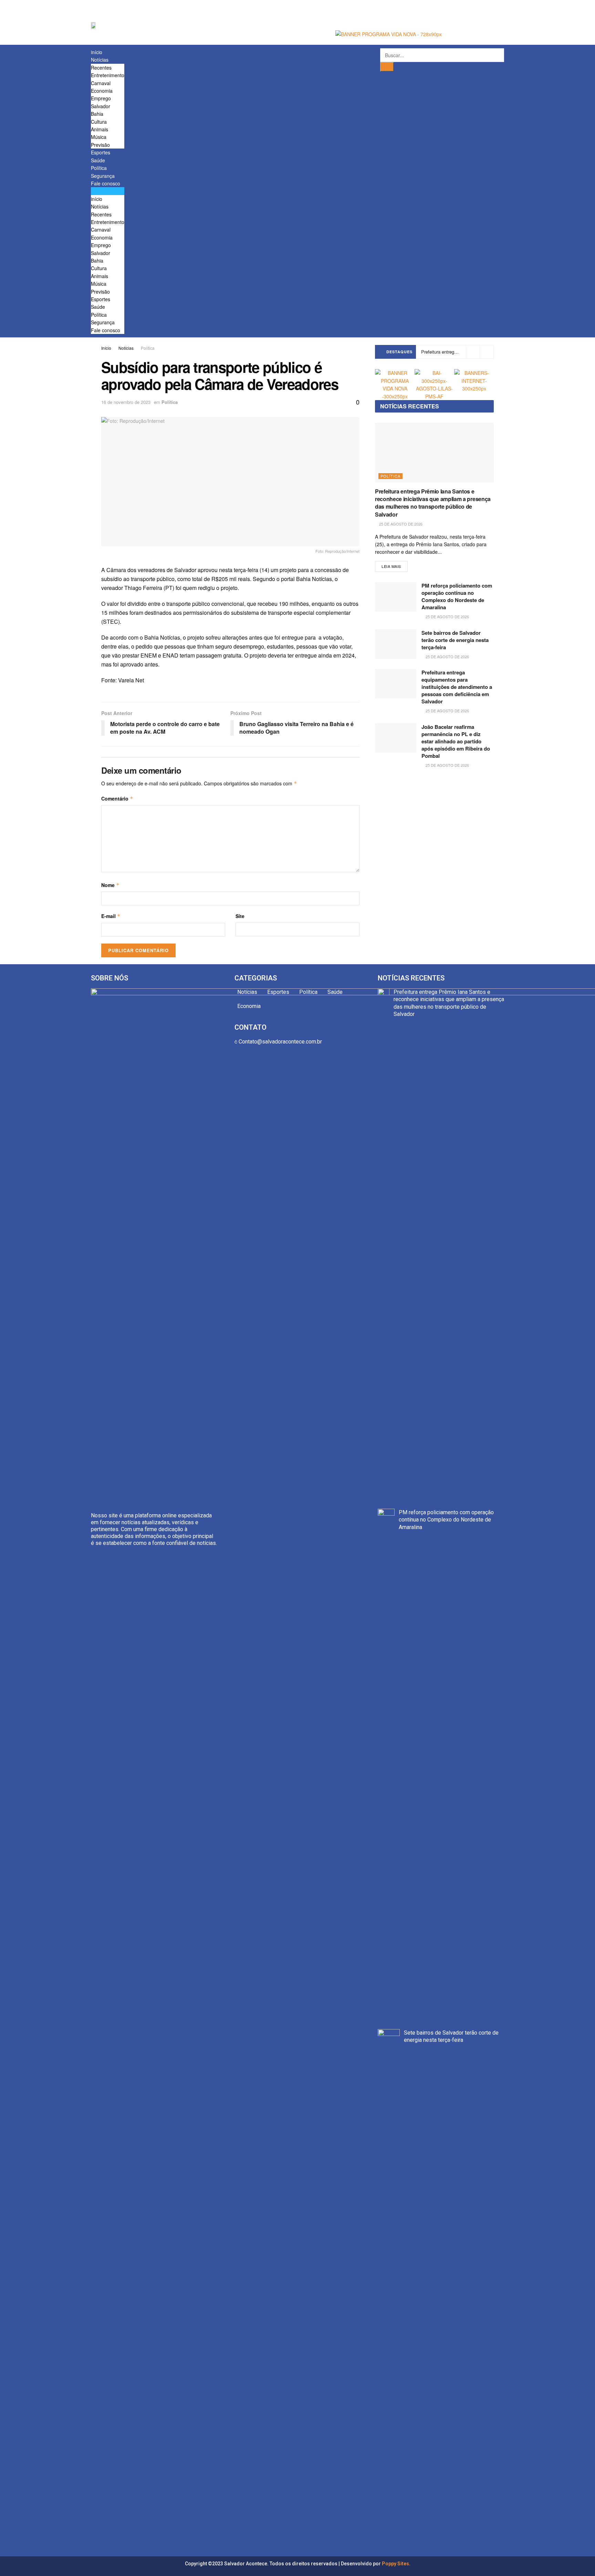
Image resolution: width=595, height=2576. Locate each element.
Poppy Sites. (396, 2564)
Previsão (100, 145)
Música (99, 137)
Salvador (101, 106)
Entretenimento (108, 75)
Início (106, 348)
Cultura (99, 122)
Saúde (98, 160)
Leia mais (391, 566)
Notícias (100, 60)
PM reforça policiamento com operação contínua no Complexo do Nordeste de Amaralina (457, 596)
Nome (110, 885)
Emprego (101, 98)
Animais (100, 129)
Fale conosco (106, 183)
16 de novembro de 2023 (126, 402)
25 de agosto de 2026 (400, 524)
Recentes (101, 68)
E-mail (111, 916)
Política (99, 168)
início (97, 52)
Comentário (117, 798)
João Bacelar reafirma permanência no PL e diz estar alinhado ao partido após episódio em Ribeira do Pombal (456, 741)
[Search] (387, 67)
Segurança (103, 176)
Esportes (101, 152)
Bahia (97, 114)
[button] (108, 191)
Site (240, 916)
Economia (102, 91)
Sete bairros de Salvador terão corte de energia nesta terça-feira (455, 640)
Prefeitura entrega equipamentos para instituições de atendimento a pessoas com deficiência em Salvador (457, 687)
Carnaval (101, 83)
